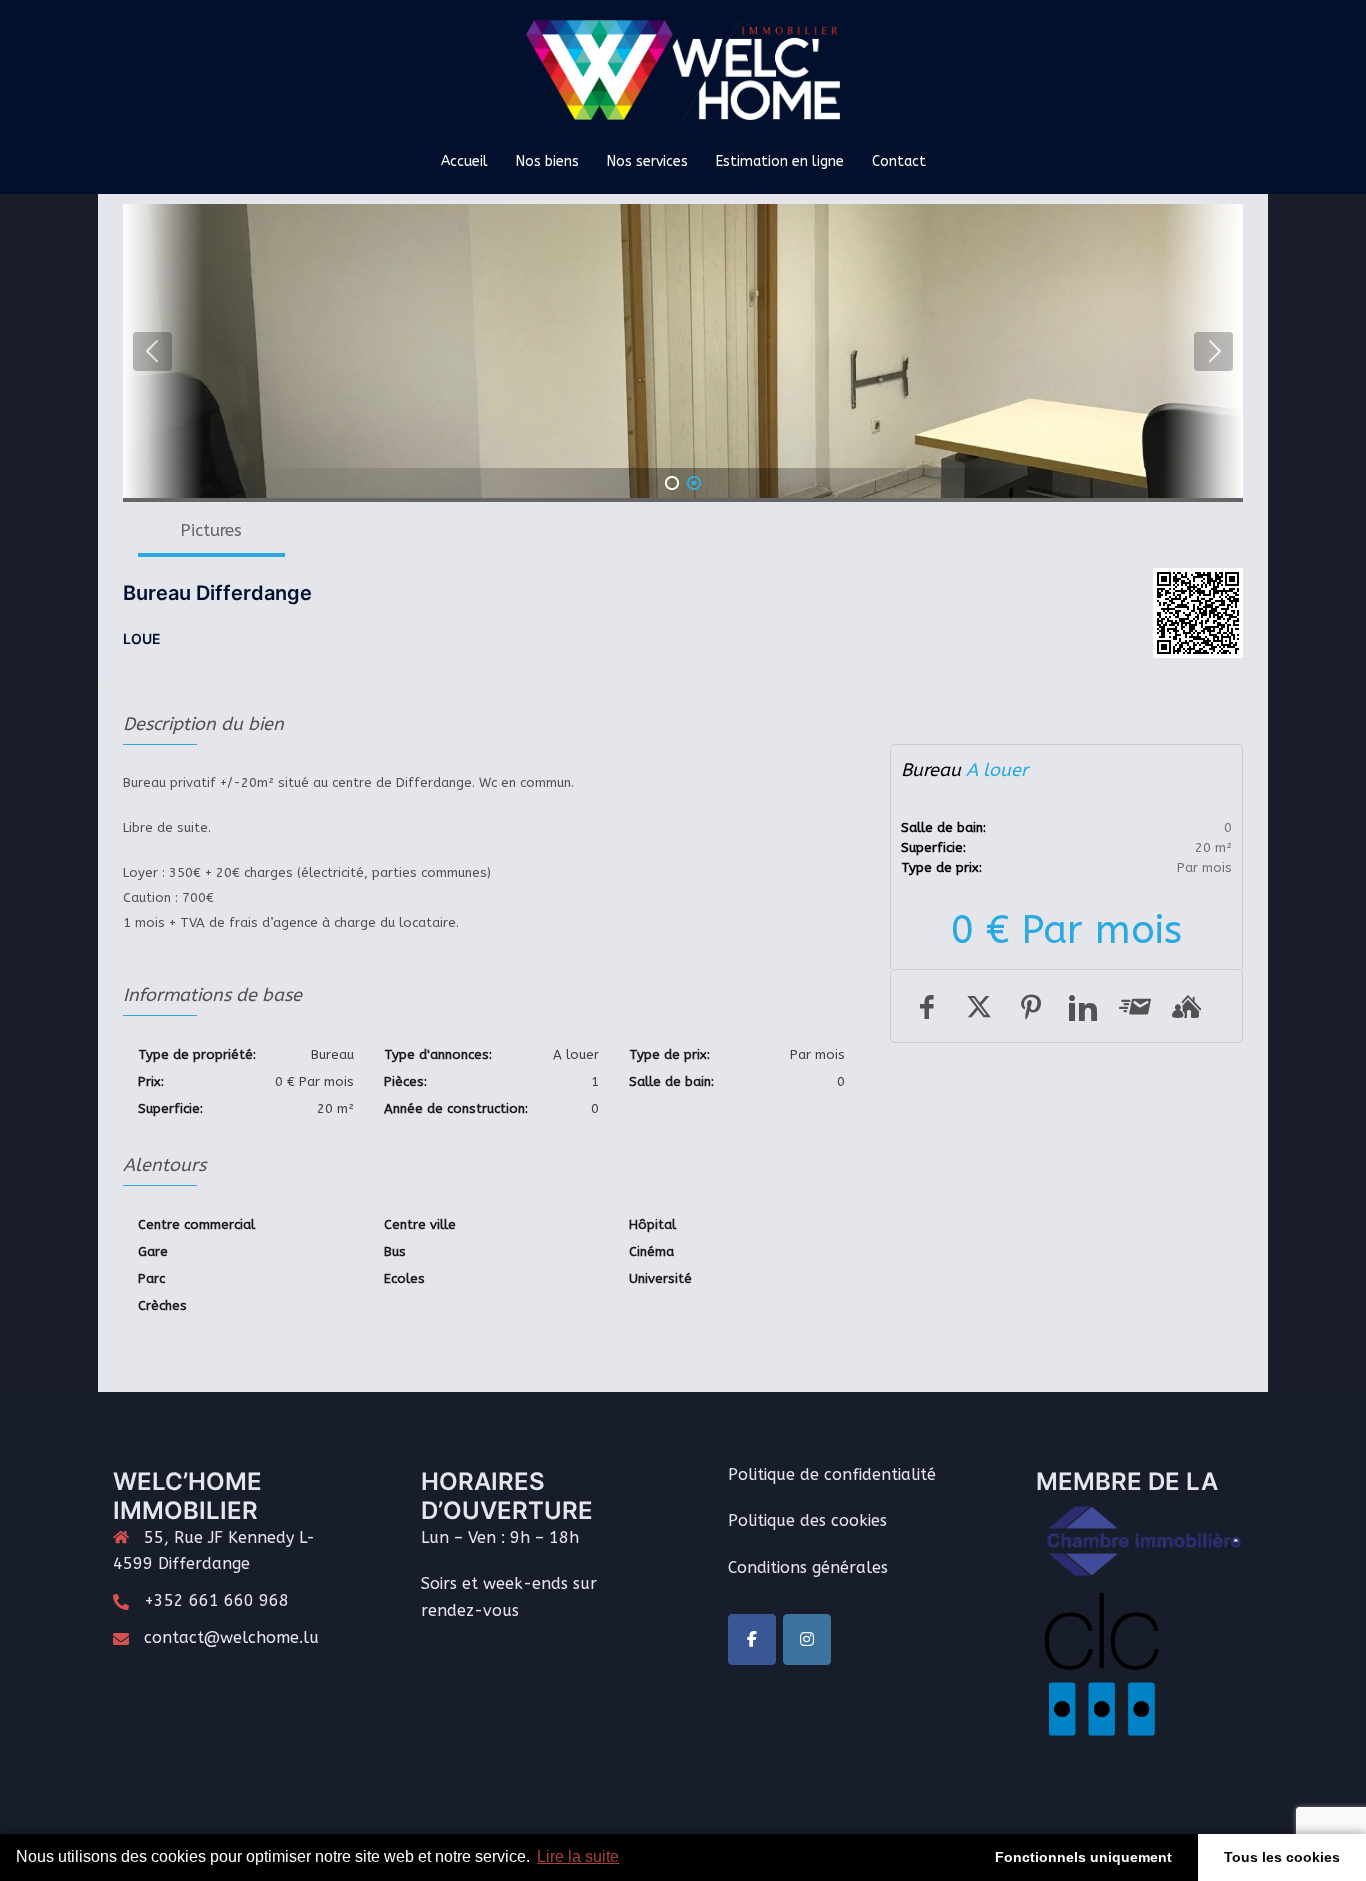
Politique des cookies (807, 1520)
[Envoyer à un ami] (1135, 1006)
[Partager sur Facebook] (927, 1006)
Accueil (464, 161)
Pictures (211, 530)
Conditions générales (808, 1567)
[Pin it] (1031, 1006)
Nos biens (547, 161)
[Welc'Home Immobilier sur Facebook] (752, 1639)
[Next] (1213, 351)
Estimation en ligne (780, 161)
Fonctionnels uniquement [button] (1083, 1857)
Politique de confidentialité (832, 1474)
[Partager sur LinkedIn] (1083, 1006)
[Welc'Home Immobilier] (683, 76)
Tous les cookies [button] (1282, 1857)
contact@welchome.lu (231, 1637)
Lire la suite (578, 1856)
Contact (899, 161)
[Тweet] (979, 1006)
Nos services (647, 161)
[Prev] (152, 351)
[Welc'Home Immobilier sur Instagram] (807, 1639)
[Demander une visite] (1187, 1006)
